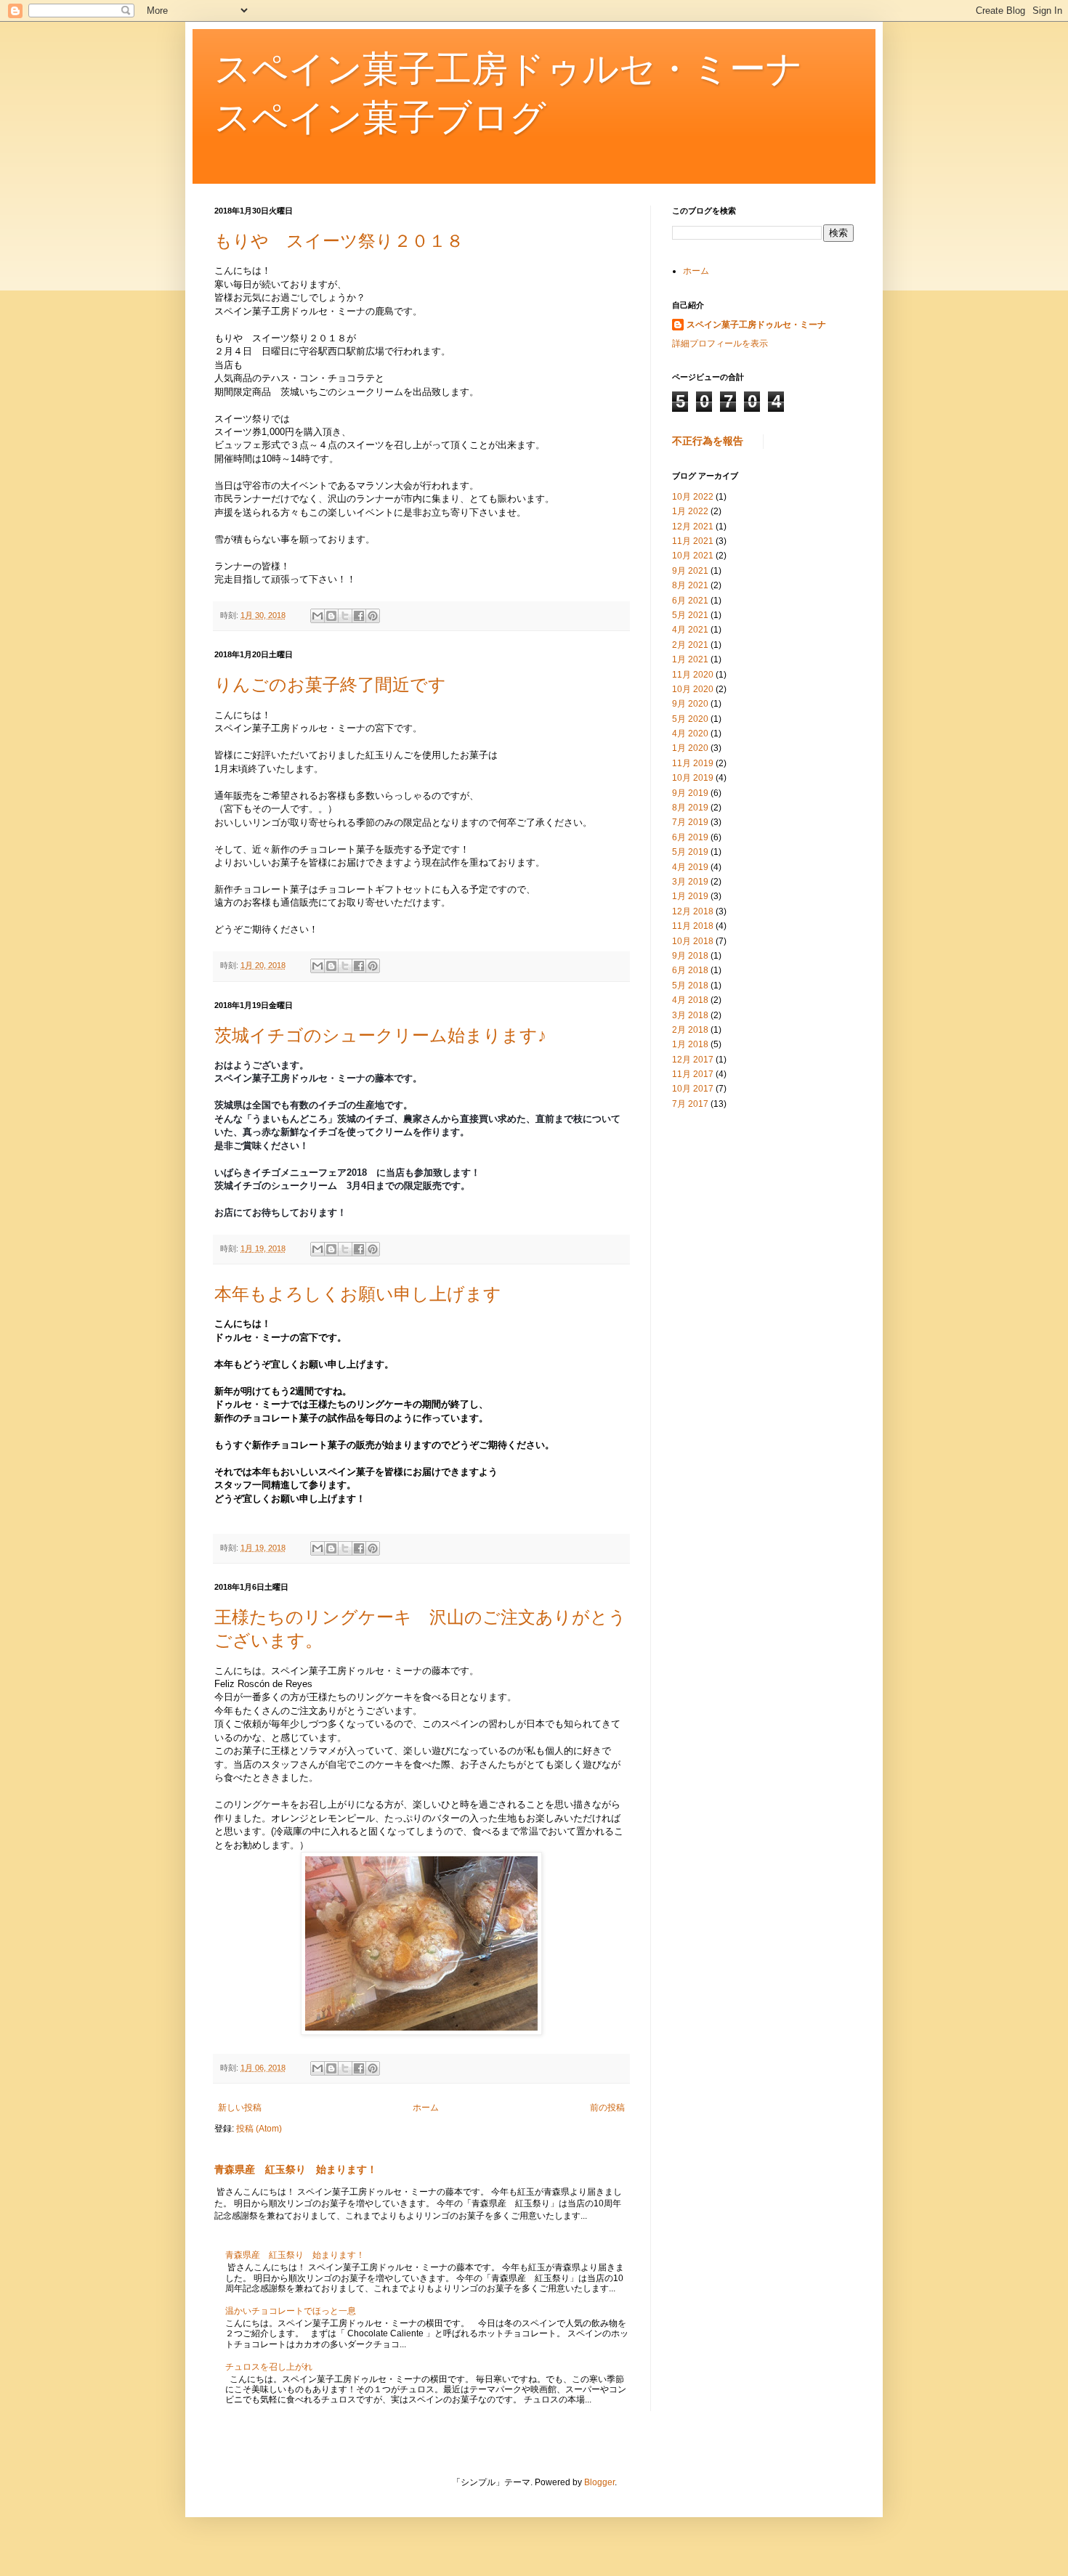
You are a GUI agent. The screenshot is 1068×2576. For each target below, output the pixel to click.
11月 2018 (693, 926)
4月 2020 (690, 734)
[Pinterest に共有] (373, 616)
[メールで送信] (317, 616)
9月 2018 (690, 956)
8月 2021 (690, 585)
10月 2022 (693, 497)
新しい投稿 (240, 2108)
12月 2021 (693, 527)
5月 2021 (690, 615)
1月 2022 (690, 511)
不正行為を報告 (708, 441)
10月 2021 (693, 556)
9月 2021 (690, 571)
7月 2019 (690, 822)
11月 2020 (693, 675)
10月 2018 (693, 941)
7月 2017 (690, 1104)
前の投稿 (607, 2108)
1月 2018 (690, 1044)
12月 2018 (693, 911)
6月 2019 (690, 837)
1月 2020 (690, 748)
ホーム (426, 2108)
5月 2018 (690, 986)
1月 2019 (690, 896)
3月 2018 (690, 1015)
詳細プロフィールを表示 (720, 344)
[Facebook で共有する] (359, 616)
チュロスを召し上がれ (269, 2367)
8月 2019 (690, 808)
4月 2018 (690, 1000)
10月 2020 (693, 689)
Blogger (599, 2482)
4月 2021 (690, 630)
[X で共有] (345, 616)
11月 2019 (693, 763)
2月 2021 (690, 645)
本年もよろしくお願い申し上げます (358, 1294)
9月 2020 (690, 704)
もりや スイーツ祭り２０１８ (339, 241)
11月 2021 (693, 541)
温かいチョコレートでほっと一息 (291, 2311)
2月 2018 (690, 1030)
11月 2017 (693, 1074)
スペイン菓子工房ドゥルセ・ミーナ (756, 325)
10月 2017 (693, 1089)
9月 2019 (690, 793)
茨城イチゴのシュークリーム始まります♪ (380, 1035)
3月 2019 (690, 882)
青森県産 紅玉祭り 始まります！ (296, 2169)
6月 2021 (690, 601)
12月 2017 (693, 1060)
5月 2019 (690, 852)
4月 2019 (690, 867)
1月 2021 (690, 659)
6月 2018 (690, 970)
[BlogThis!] (331, 616)
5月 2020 (690, 719)
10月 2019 (693, 778)
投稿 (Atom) (259, 2129)
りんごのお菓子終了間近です (330, 684)
